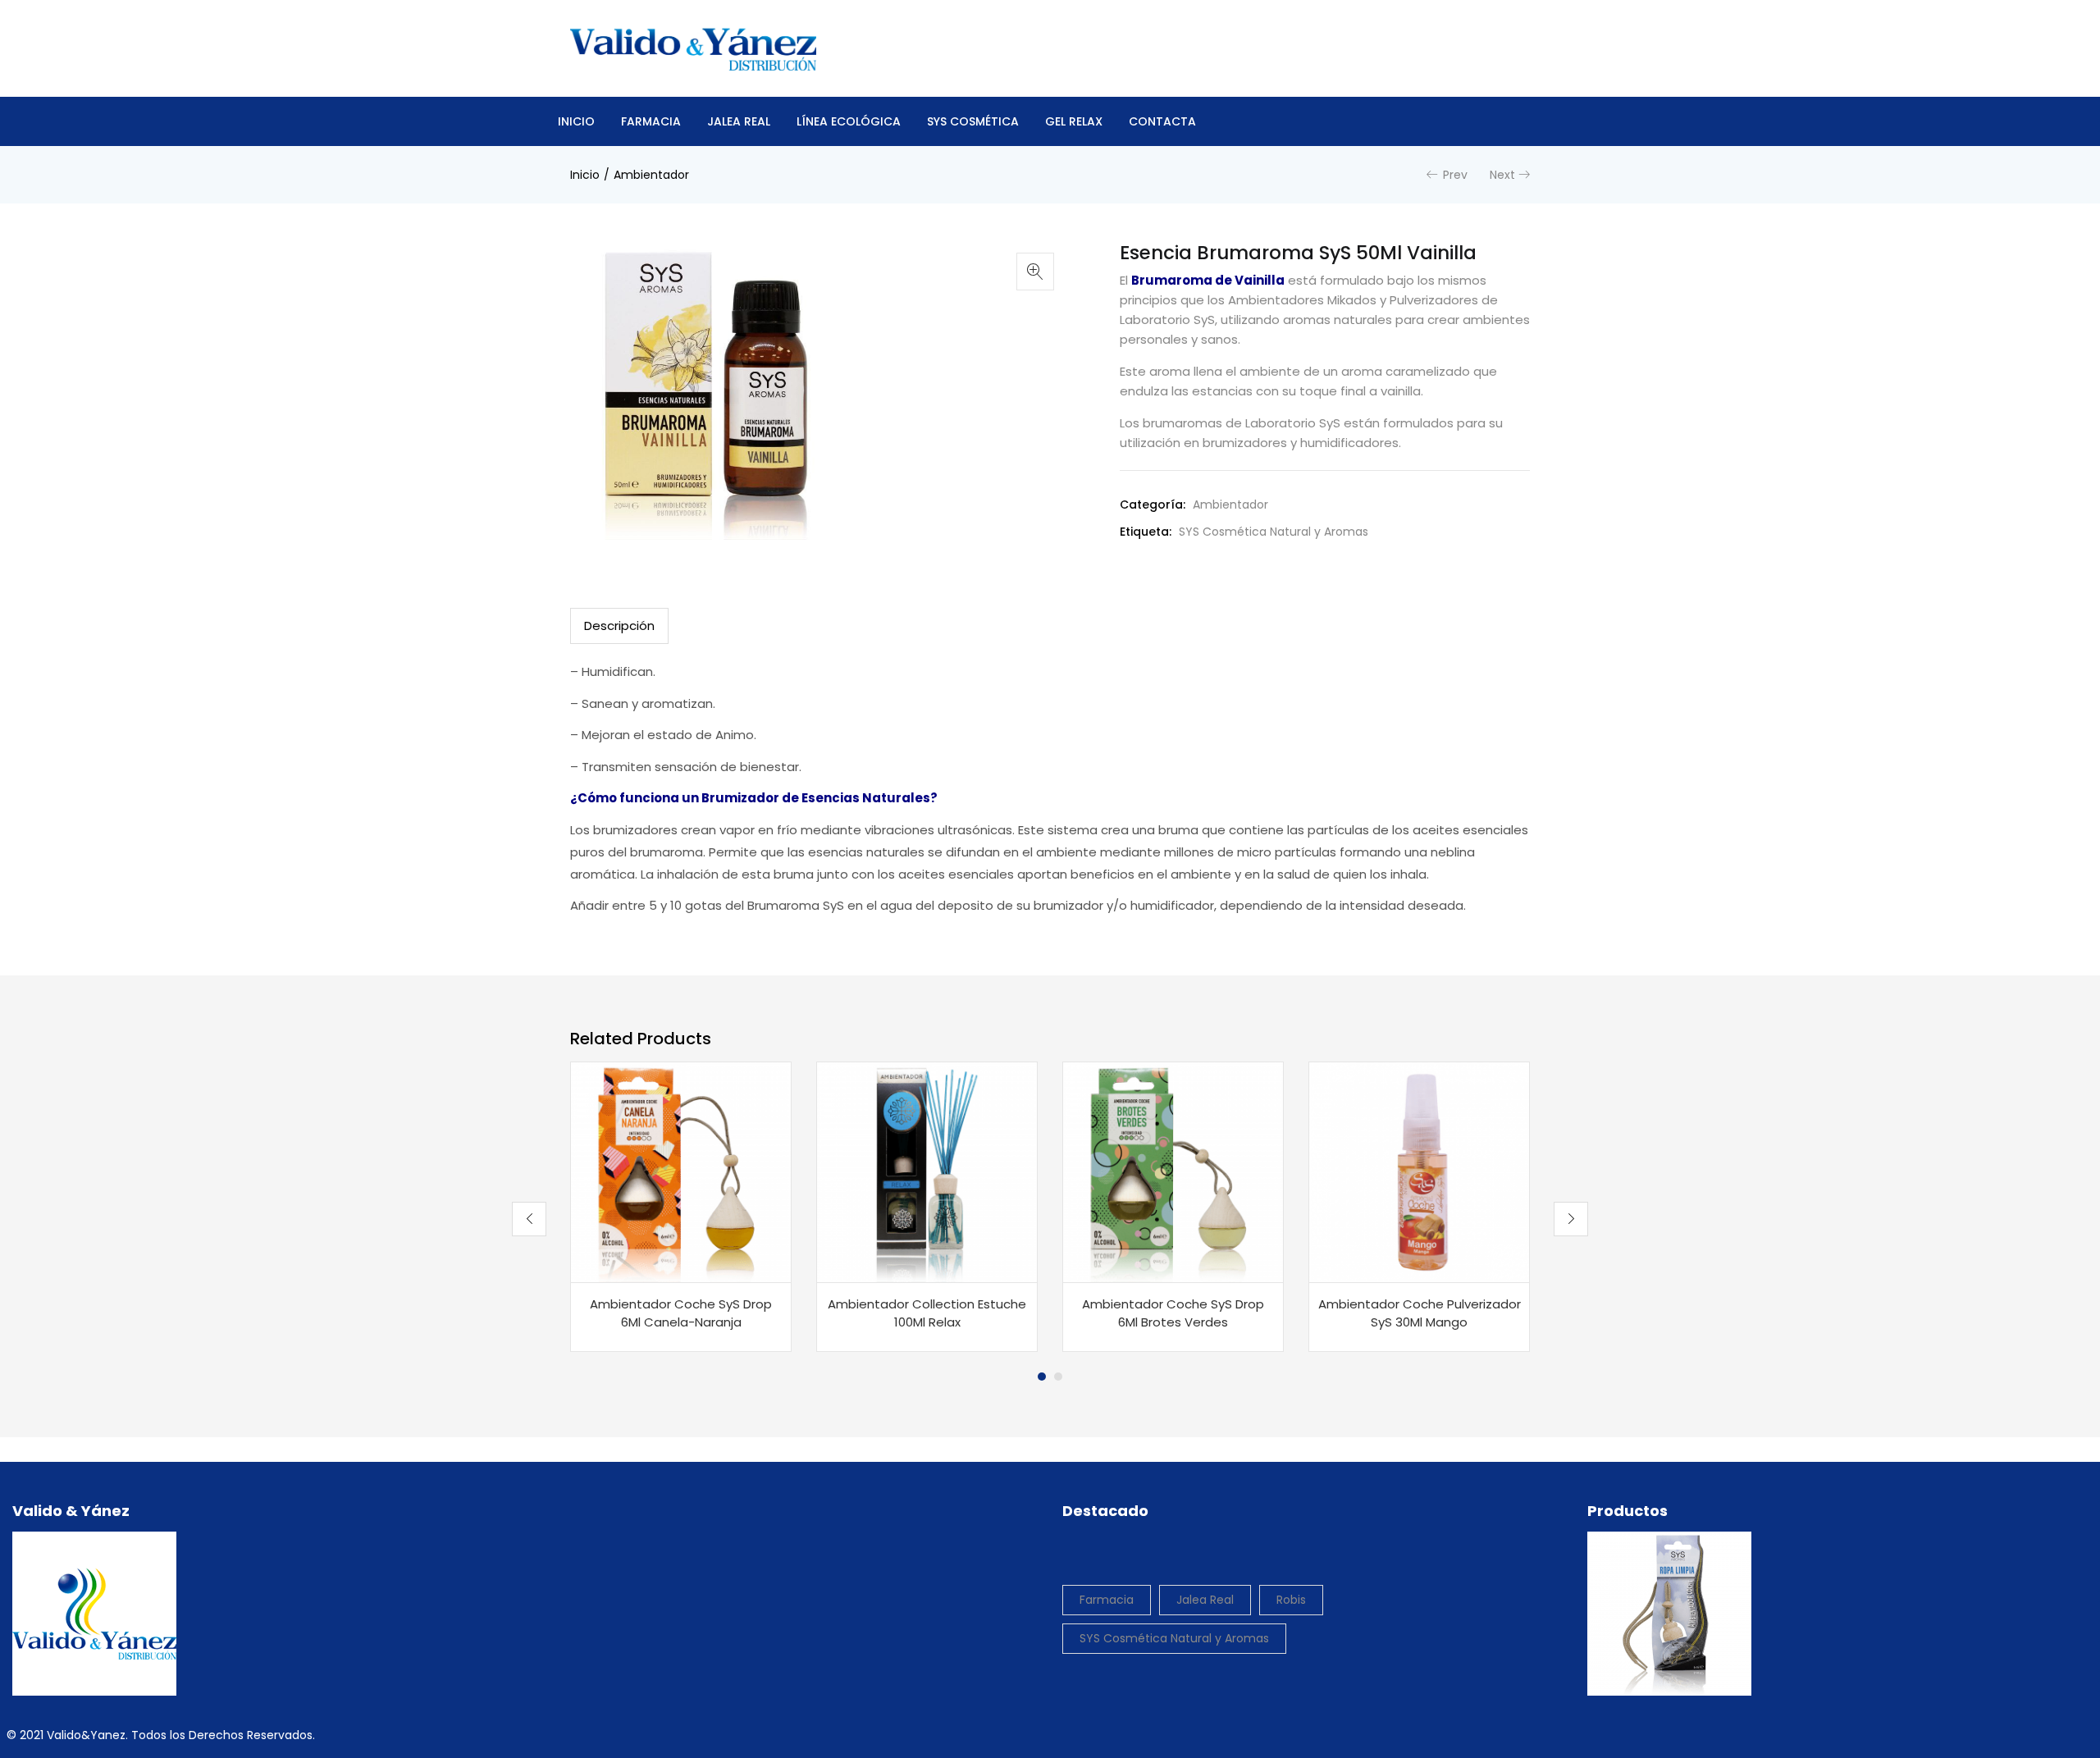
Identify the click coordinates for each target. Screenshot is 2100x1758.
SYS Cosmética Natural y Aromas (1274, 532)
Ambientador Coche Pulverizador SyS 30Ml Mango (1420, 1313)
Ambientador (651, 175)
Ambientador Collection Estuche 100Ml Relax (927, 1313)
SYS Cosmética (973, 121)
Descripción (619, 626)
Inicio (576, 121)
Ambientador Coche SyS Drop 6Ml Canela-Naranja (681, 1313)
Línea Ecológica (849, 121)
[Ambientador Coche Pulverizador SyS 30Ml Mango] (1419, 1172)
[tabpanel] (681, 1207)
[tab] (619, 626)
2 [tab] (1058, 1377)
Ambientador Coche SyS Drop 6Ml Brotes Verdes (1173, 1313)
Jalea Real (739, 121)
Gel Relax (1074, 121)
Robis (1291, 1600)
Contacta (1162, 121)
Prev (1455, 175)
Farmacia (651, 121)
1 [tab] (1042, 1377)
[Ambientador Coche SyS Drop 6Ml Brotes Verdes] (1173, 1172)
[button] (1035, 272)
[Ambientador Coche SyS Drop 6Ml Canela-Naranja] (681, 1172)
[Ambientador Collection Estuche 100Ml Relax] (927, 1172)
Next (1502, 175)
